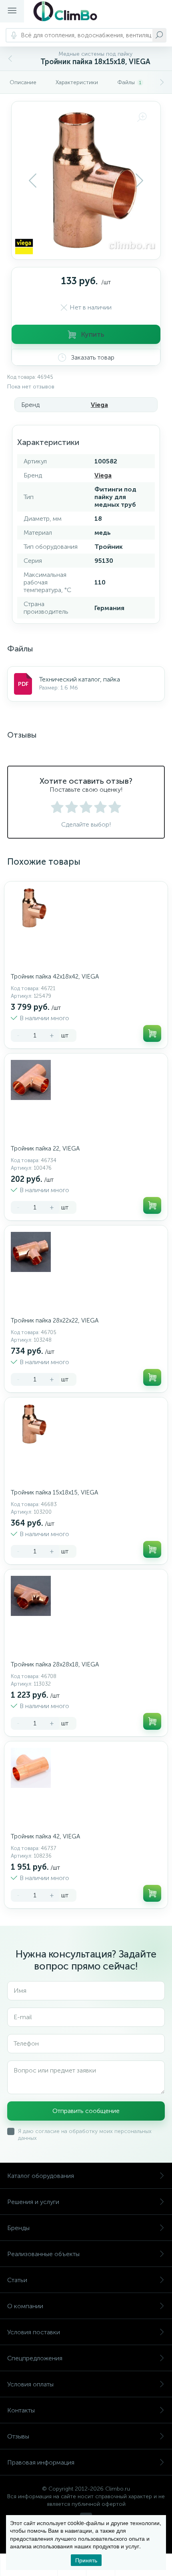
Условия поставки (34, 2332)
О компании (25, 2306)
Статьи (17, 2280)
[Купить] (152, 1033)
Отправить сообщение (86, 2111)
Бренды (18, 2228)
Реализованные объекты (43, 2254)
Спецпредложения (35, 2358)
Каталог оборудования (41, 2176)
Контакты (21, 2410)
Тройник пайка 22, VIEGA (45, 1148)
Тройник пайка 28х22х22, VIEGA (55, 1320)
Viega (99, 405)
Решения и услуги (33, 2202)
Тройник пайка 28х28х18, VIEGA (55, 1664)
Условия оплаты (30, 2384)
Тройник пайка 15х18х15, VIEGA (54, 1492)
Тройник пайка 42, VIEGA (45, 1836)
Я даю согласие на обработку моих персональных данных (85, 2135)
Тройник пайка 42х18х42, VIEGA (55, 977)
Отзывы (18, 2436)
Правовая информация (41, 2462)
